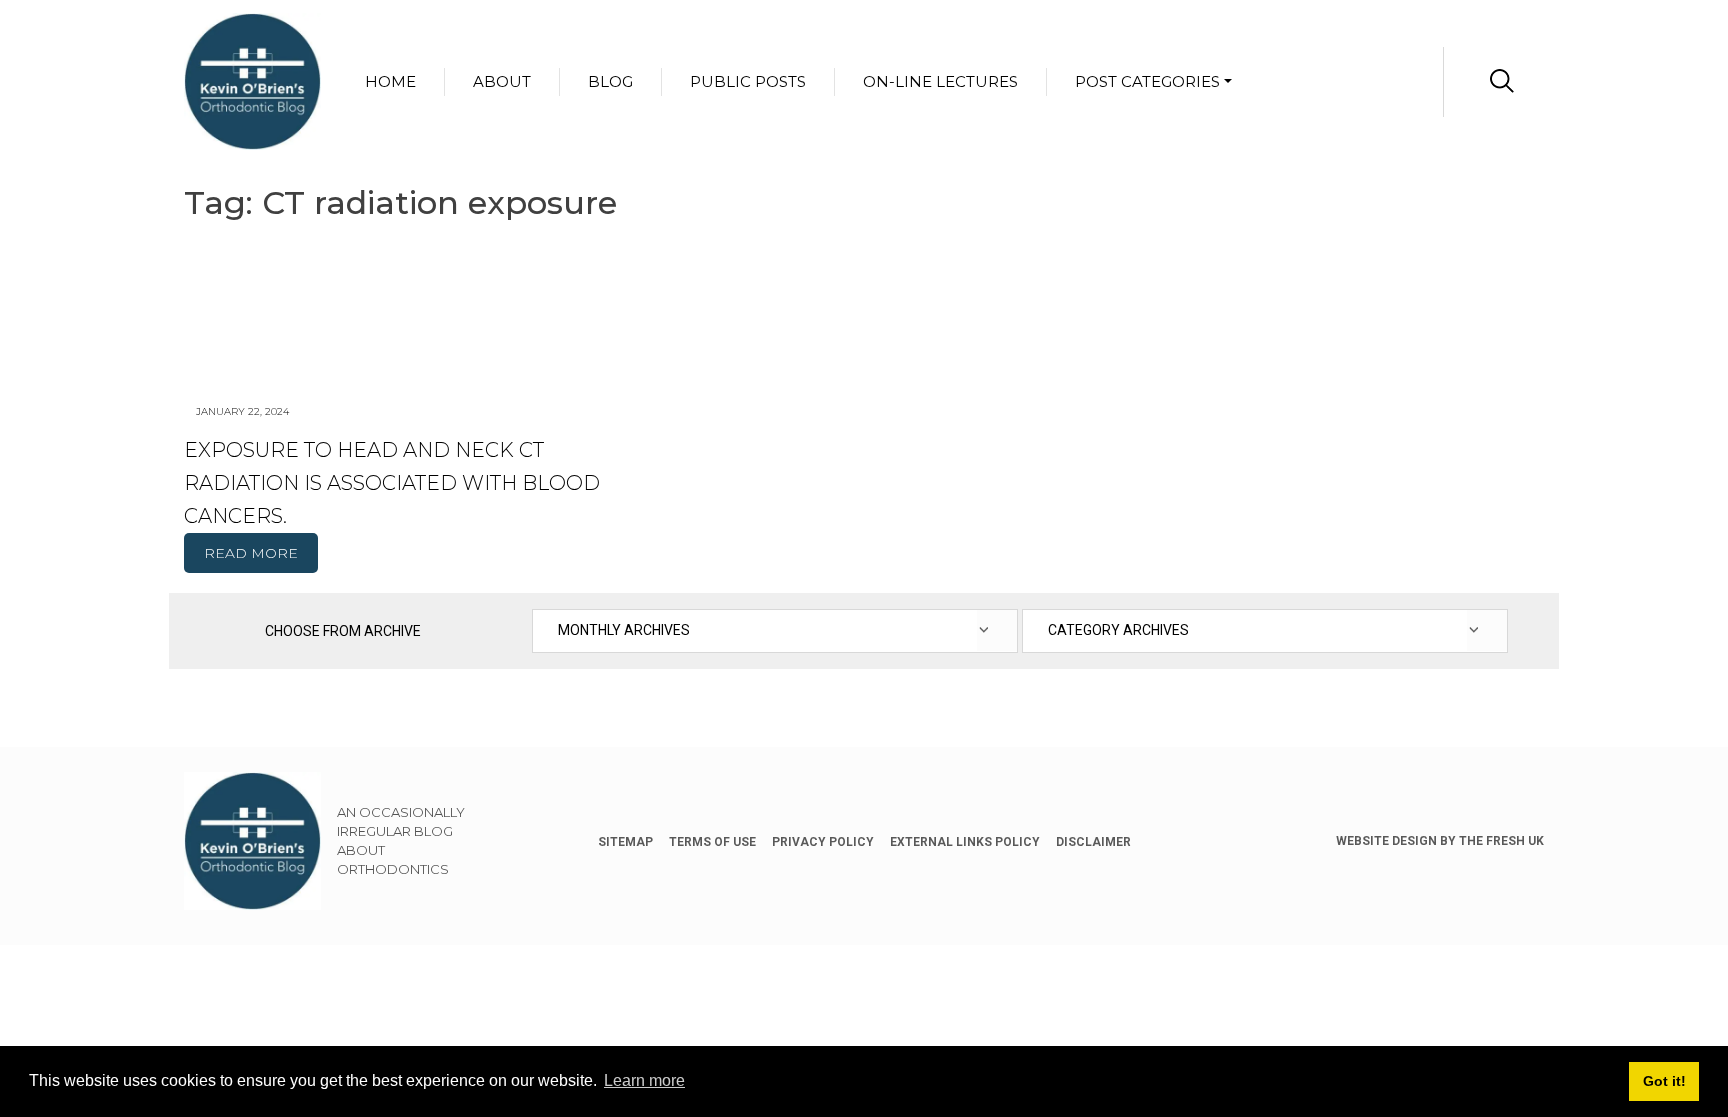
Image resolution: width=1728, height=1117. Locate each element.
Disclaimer (1093, 842)
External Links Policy (965, 842)
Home (390, 81)
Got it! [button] (1664, 1081)
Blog (610, 81)
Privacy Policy (823, 842)
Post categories (1147, 81)
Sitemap (625, 842)
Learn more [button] (644, 1080)
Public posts (748, 81)
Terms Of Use (712, 842)
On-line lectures (940, 81)
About (502, 81)
